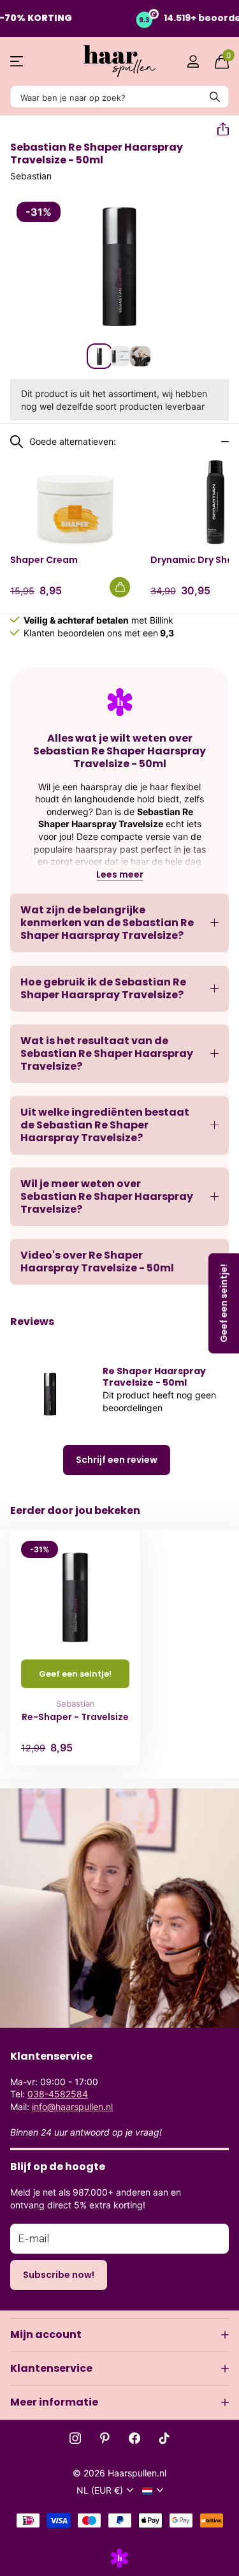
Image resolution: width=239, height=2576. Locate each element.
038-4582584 (58, 2094)
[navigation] (99, 356)
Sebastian (31, 176)
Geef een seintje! (75, 1674)
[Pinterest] (105, 2438)
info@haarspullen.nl (72, 2107)
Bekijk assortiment (18, 62)
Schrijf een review (117, 1460)
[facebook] (134, 2438)
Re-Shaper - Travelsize (75, 1717)
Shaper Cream (44, 560)
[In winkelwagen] (120, 587)
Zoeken (215, 97)
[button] (218, 130)
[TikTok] (164, 2438)
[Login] (193, 61)
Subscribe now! (59, 2275)
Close (119, 2335)
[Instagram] (75, 2438)
